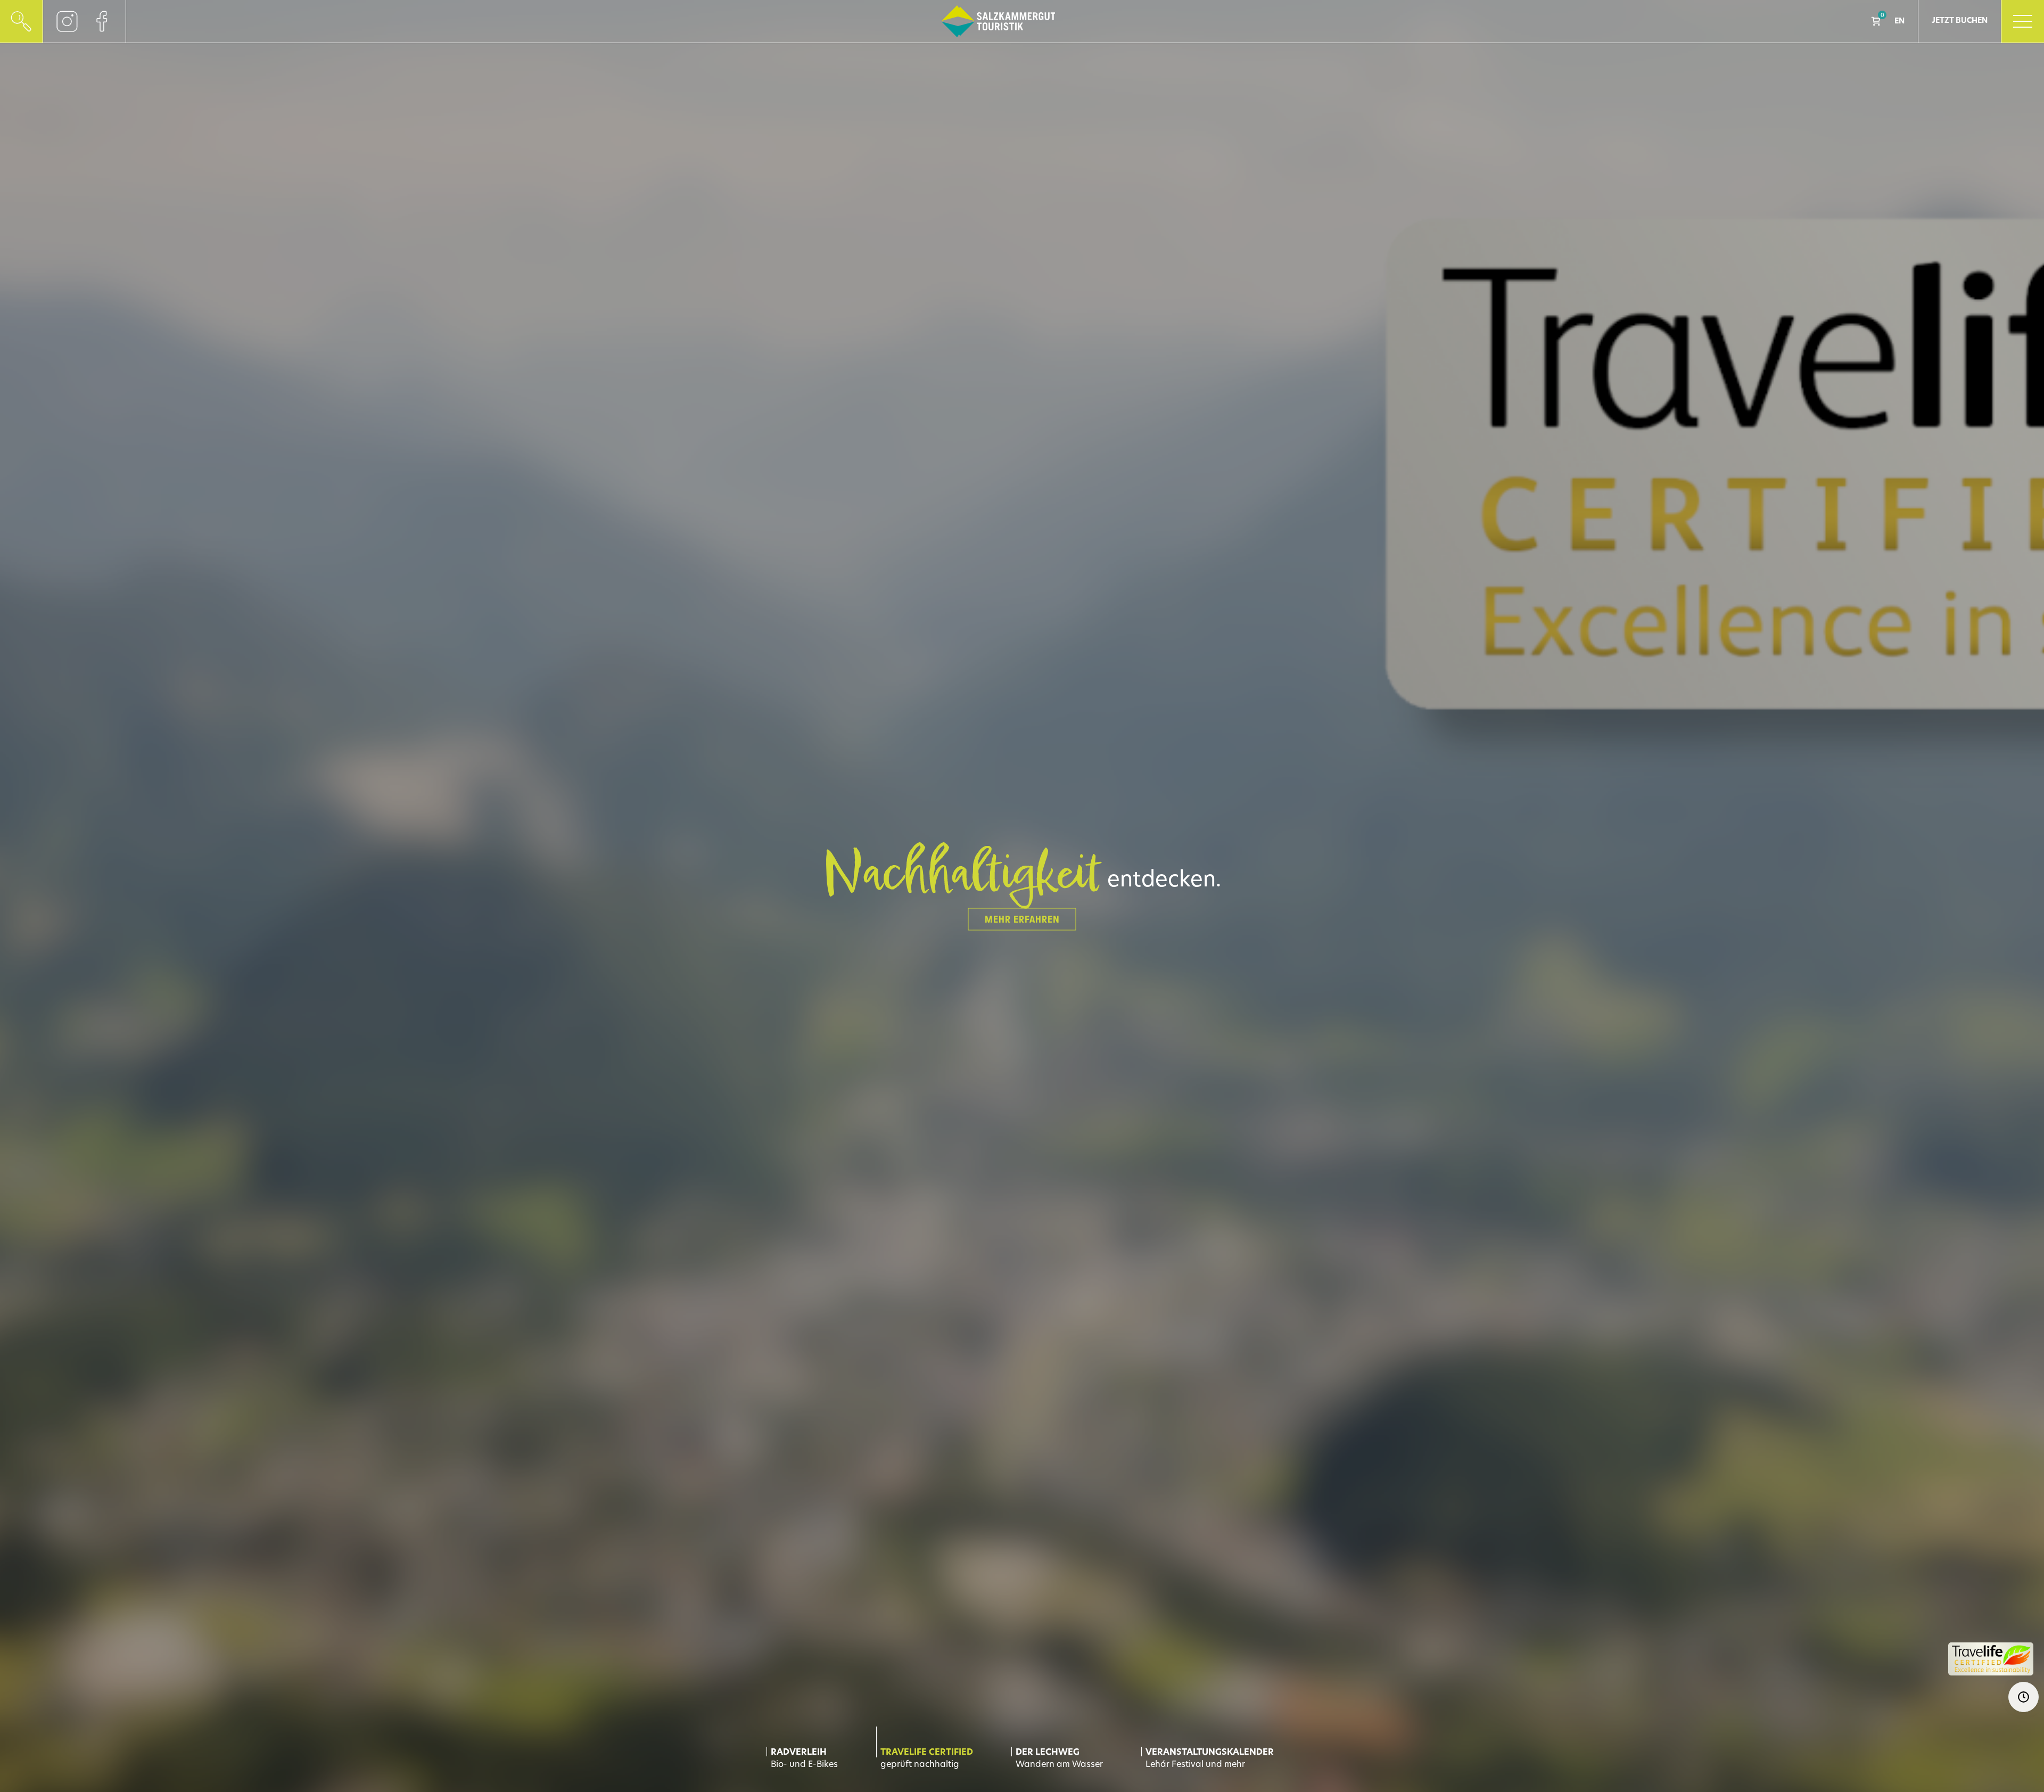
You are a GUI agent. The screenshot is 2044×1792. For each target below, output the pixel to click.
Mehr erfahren (1022, 919)
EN (1899, 22)
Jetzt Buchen (1960, 21)
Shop (1876, 21)
